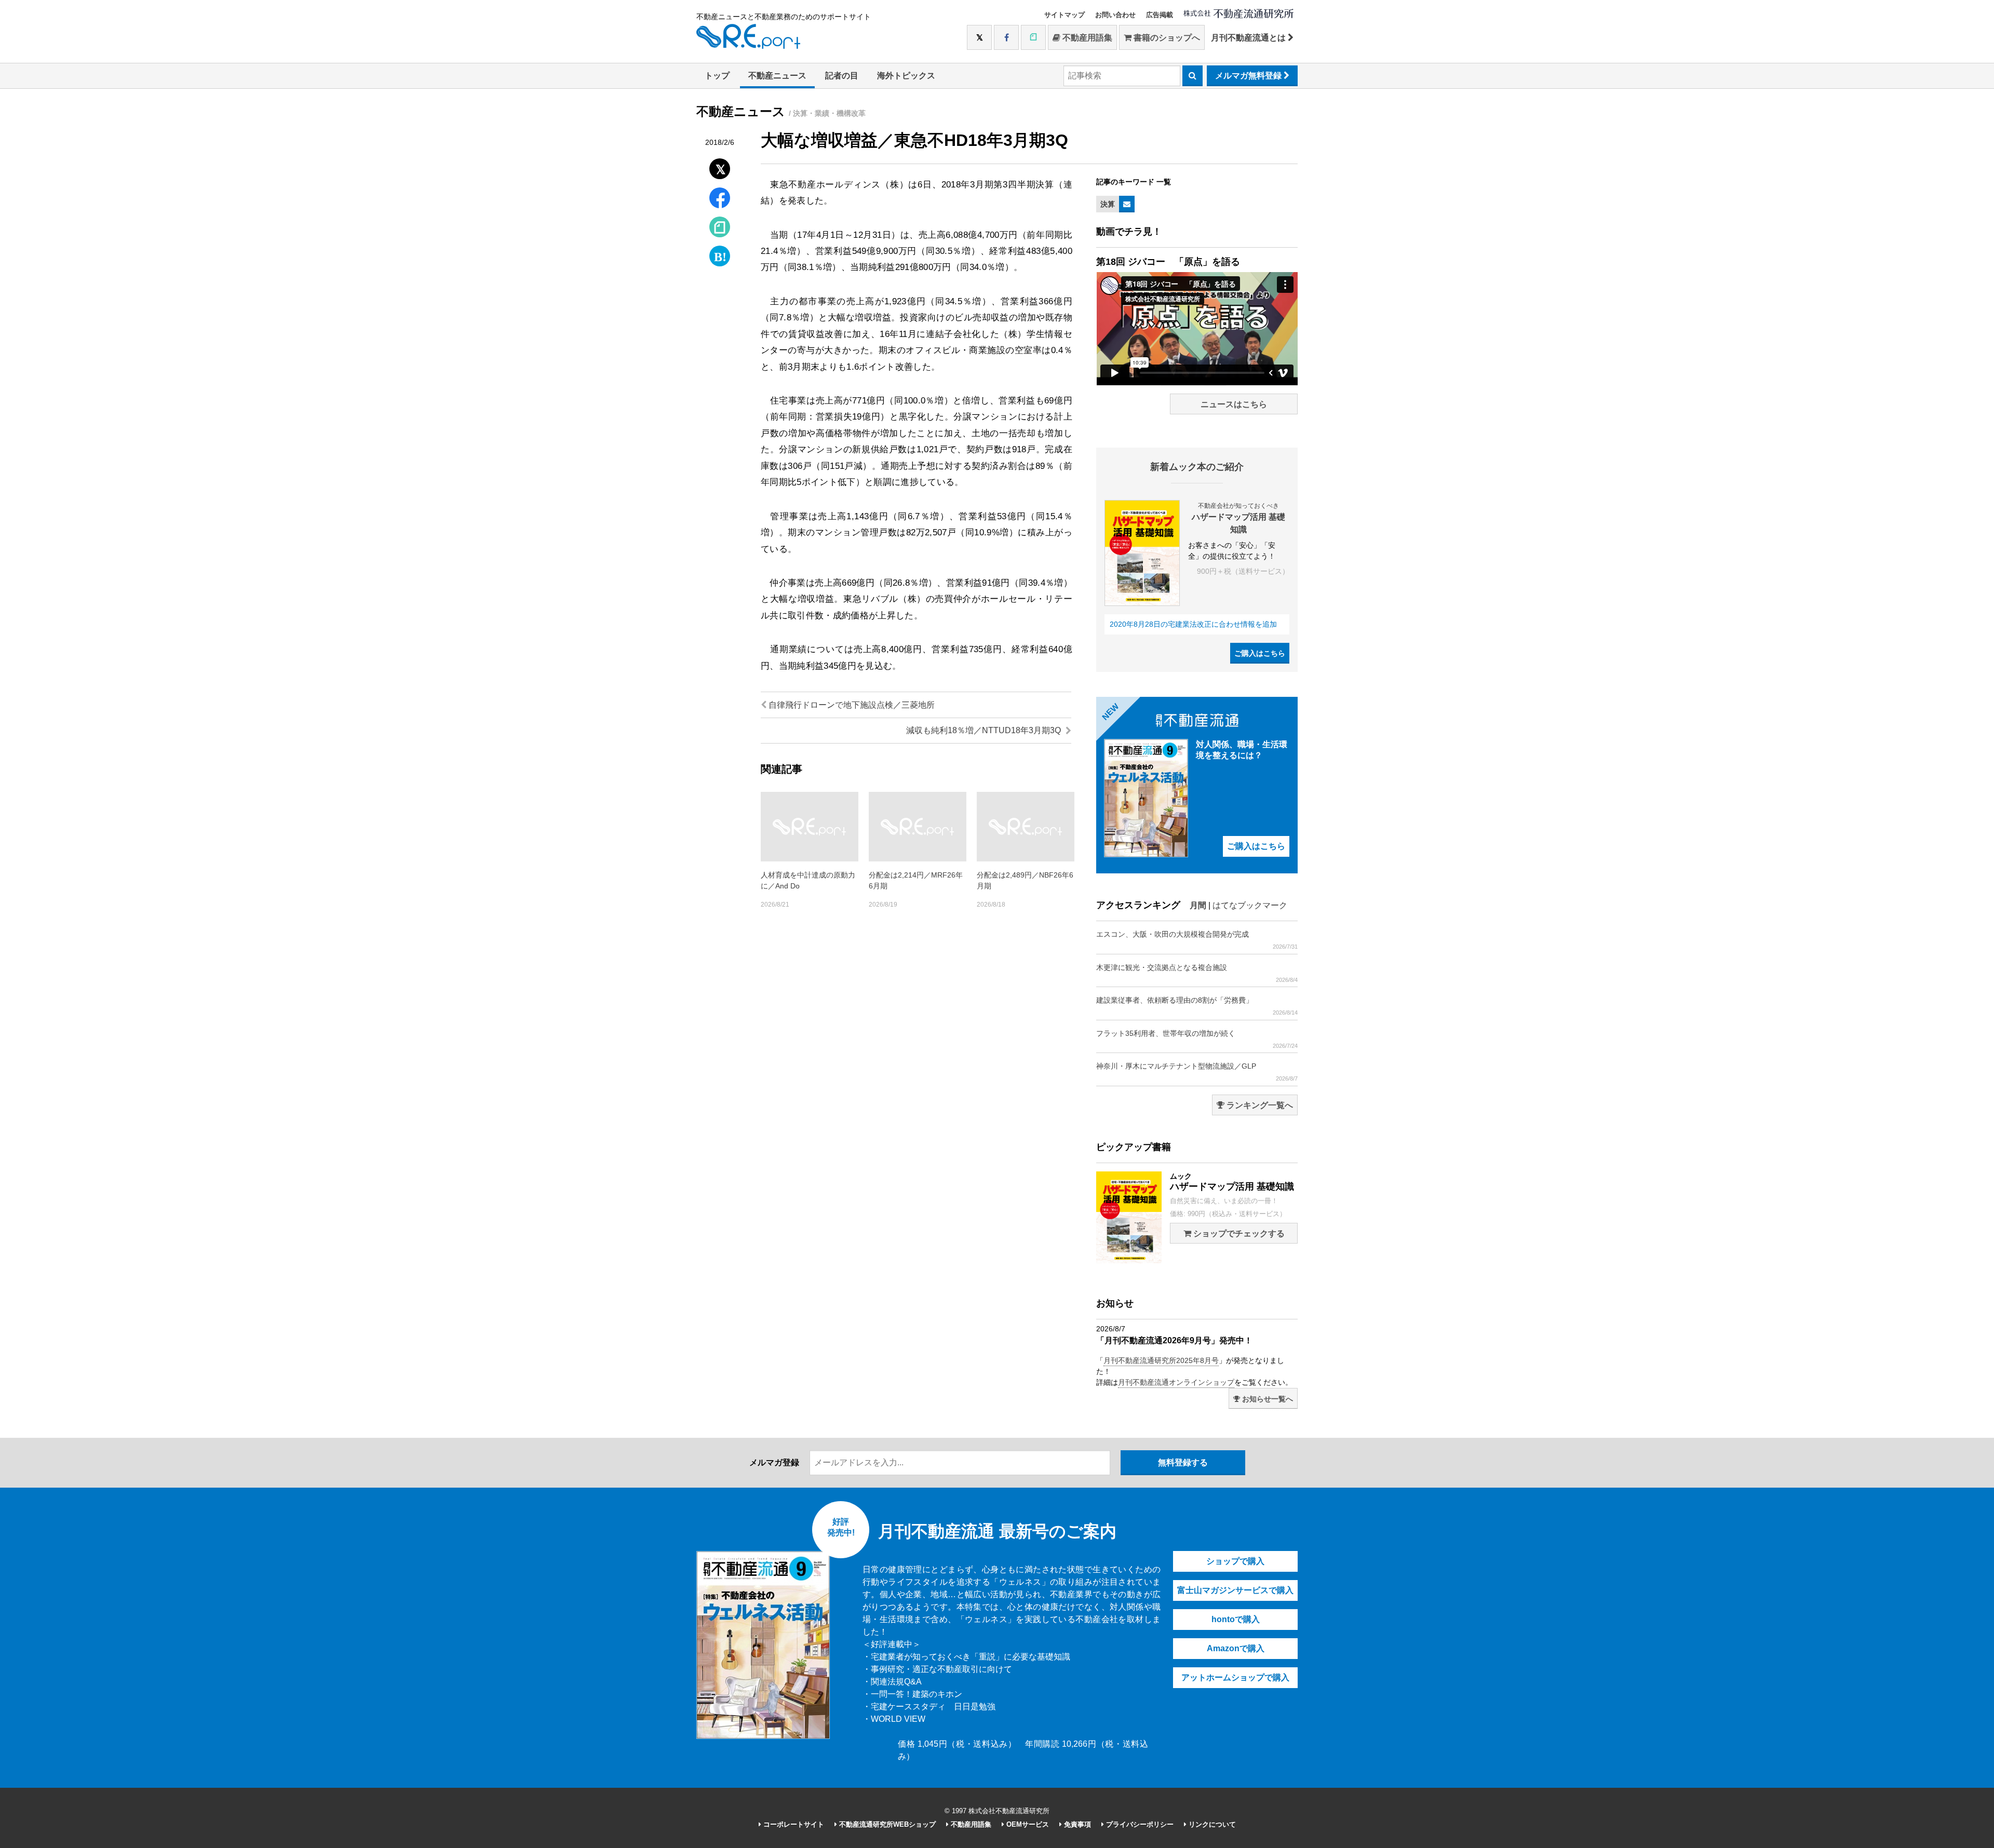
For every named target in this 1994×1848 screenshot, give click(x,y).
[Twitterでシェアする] (720, 166)
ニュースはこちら (1234, 404)
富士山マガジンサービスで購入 (1235, 1590)
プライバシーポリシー (1139, 1824)
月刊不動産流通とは (1249, 38)
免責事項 (1076, 1824)
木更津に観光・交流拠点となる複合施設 (1197, 973)
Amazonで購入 (1236, 1648)
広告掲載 (1160, 15)
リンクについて (1211, 1824)
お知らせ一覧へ (1267, 1399)
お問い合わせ (1115, 15)
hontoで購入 (1236, 1619)
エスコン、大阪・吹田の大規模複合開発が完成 (1197, 940)
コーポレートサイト (793, 1824)
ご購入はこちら (1260, 653)
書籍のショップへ (1166, 38)
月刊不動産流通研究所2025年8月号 (1161, 1360)
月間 (1198, 905)
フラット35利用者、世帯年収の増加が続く (1197, 1039)
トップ (717, 76)
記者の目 (842, 76)
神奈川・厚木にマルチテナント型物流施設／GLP (1197, 1072)
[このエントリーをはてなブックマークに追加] (720, 254)
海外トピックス (906, 76)
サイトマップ (1065, 15)
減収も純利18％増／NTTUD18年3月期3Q (985, 730)
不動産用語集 (1086, 38)
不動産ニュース (777, 76)
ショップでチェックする (1238, 1233)
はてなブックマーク (1250, 905)
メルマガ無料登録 (1249, 76)
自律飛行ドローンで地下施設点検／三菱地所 (851, 705)
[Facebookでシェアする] (720, 199)
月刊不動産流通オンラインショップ (1176, 1382)
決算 (1108, 204)
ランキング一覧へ (1259, 1105)
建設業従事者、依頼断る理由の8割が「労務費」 (1197, 1006)
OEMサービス (1027, 1824)
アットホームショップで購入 (1235, 1677)
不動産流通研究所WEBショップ (886, 1824)
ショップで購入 (1235, 1561)
